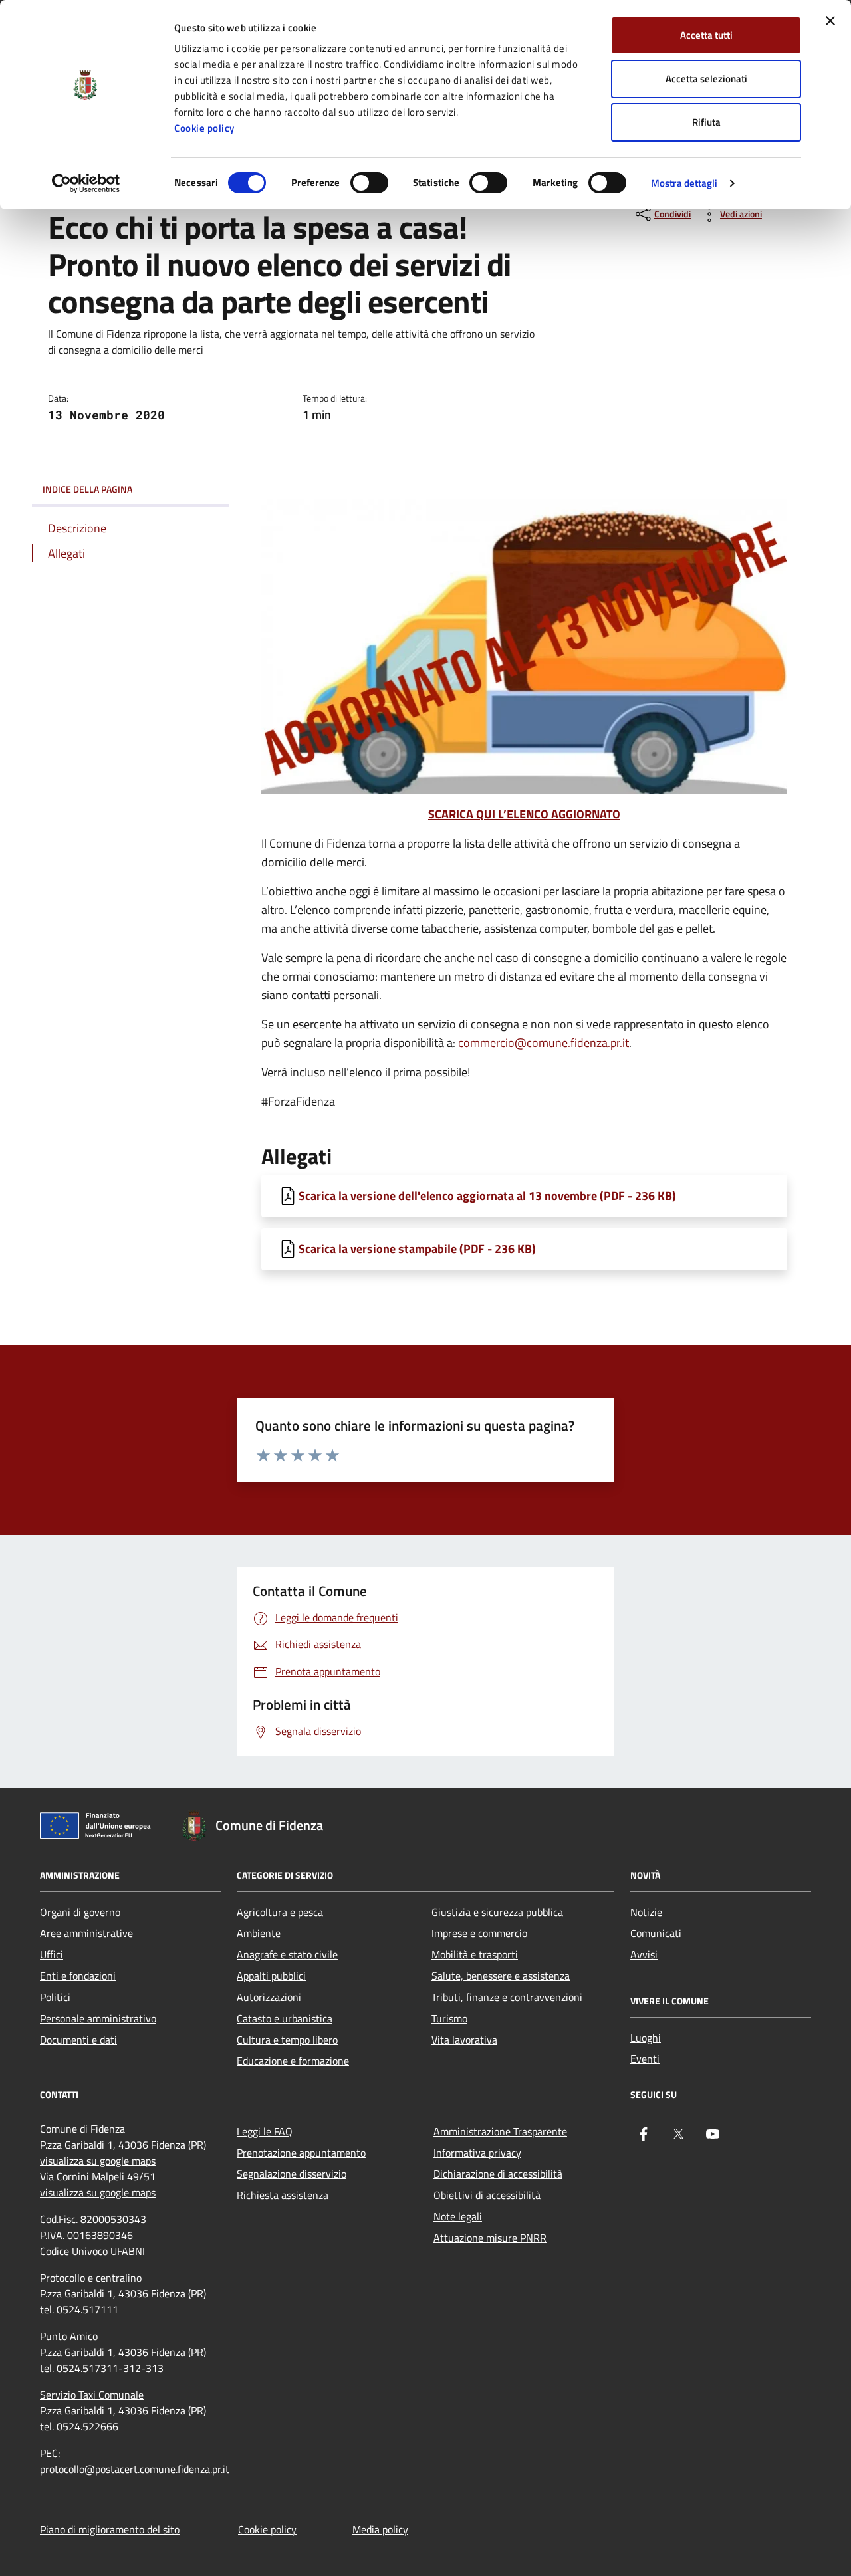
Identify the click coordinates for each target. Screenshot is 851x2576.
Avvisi (644, 1954)
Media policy (380, 2529)
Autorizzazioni (269, 1997)
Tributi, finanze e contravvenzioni (507, 1997)
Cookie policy (204, 128)
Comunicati (656, 1933)
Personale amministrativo (98, 2018)
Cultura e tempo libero (287, 2040)
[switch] (369, 183)
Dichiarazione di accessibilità (498, 2174)
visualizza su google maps (98, 2161)
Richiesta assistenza (283, 2195)
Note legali (458, 2216)
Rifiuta (706, 122)
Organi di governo (80, 1912)
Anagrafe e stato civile (287, 1954)
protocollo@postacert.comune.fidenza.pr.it (135, 2469)
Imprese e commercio (479, 1933)
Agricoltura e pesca (280, 1912)
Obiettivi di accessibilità (487, 2195)
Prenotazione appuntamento (301, 2153)
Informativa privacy (477, 2153)
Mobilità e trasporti (475, 1954)
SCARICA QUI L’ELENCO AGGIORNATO (524, 814)
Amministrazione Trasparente (500, 2131)
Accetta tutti (706, 35)
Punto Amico (69, 2336)
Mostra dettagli (684, 183)
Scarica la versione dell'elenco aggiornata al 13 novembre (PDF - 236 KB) (487, 1196)
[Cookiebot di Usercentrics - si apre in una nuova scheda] (86, 183)
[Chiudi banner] (830, 21)
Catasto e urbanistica (285, 2018)
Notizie (646, 1912)
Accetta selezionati (706, 79)
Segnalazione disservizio (292, 2174)
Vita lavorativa (464, 2040)
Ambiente (259, 1933)
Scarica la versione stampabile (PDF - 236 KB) (417, 1249)
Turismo (449, 2018)
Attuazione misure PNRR (490, 2238)
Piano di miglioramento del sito (110, 2529)
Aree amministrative (86, 1933)
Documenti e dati (78, 2040)
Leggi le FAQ (265, 2131)
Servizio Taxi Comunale (92, 2395)
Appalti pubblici (271, 1976)
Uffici (52, 1954)
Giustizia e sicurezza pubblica (497, 1912)
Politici (55, 1997)
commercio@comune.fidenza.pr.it (544, 1043)
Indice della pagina (87, 489)
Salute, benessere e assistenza (501, 1976)
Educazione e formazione (293, 2061)
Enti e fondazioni (78, 1976)
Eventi (645, 2059)
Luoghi (646, 2038)
